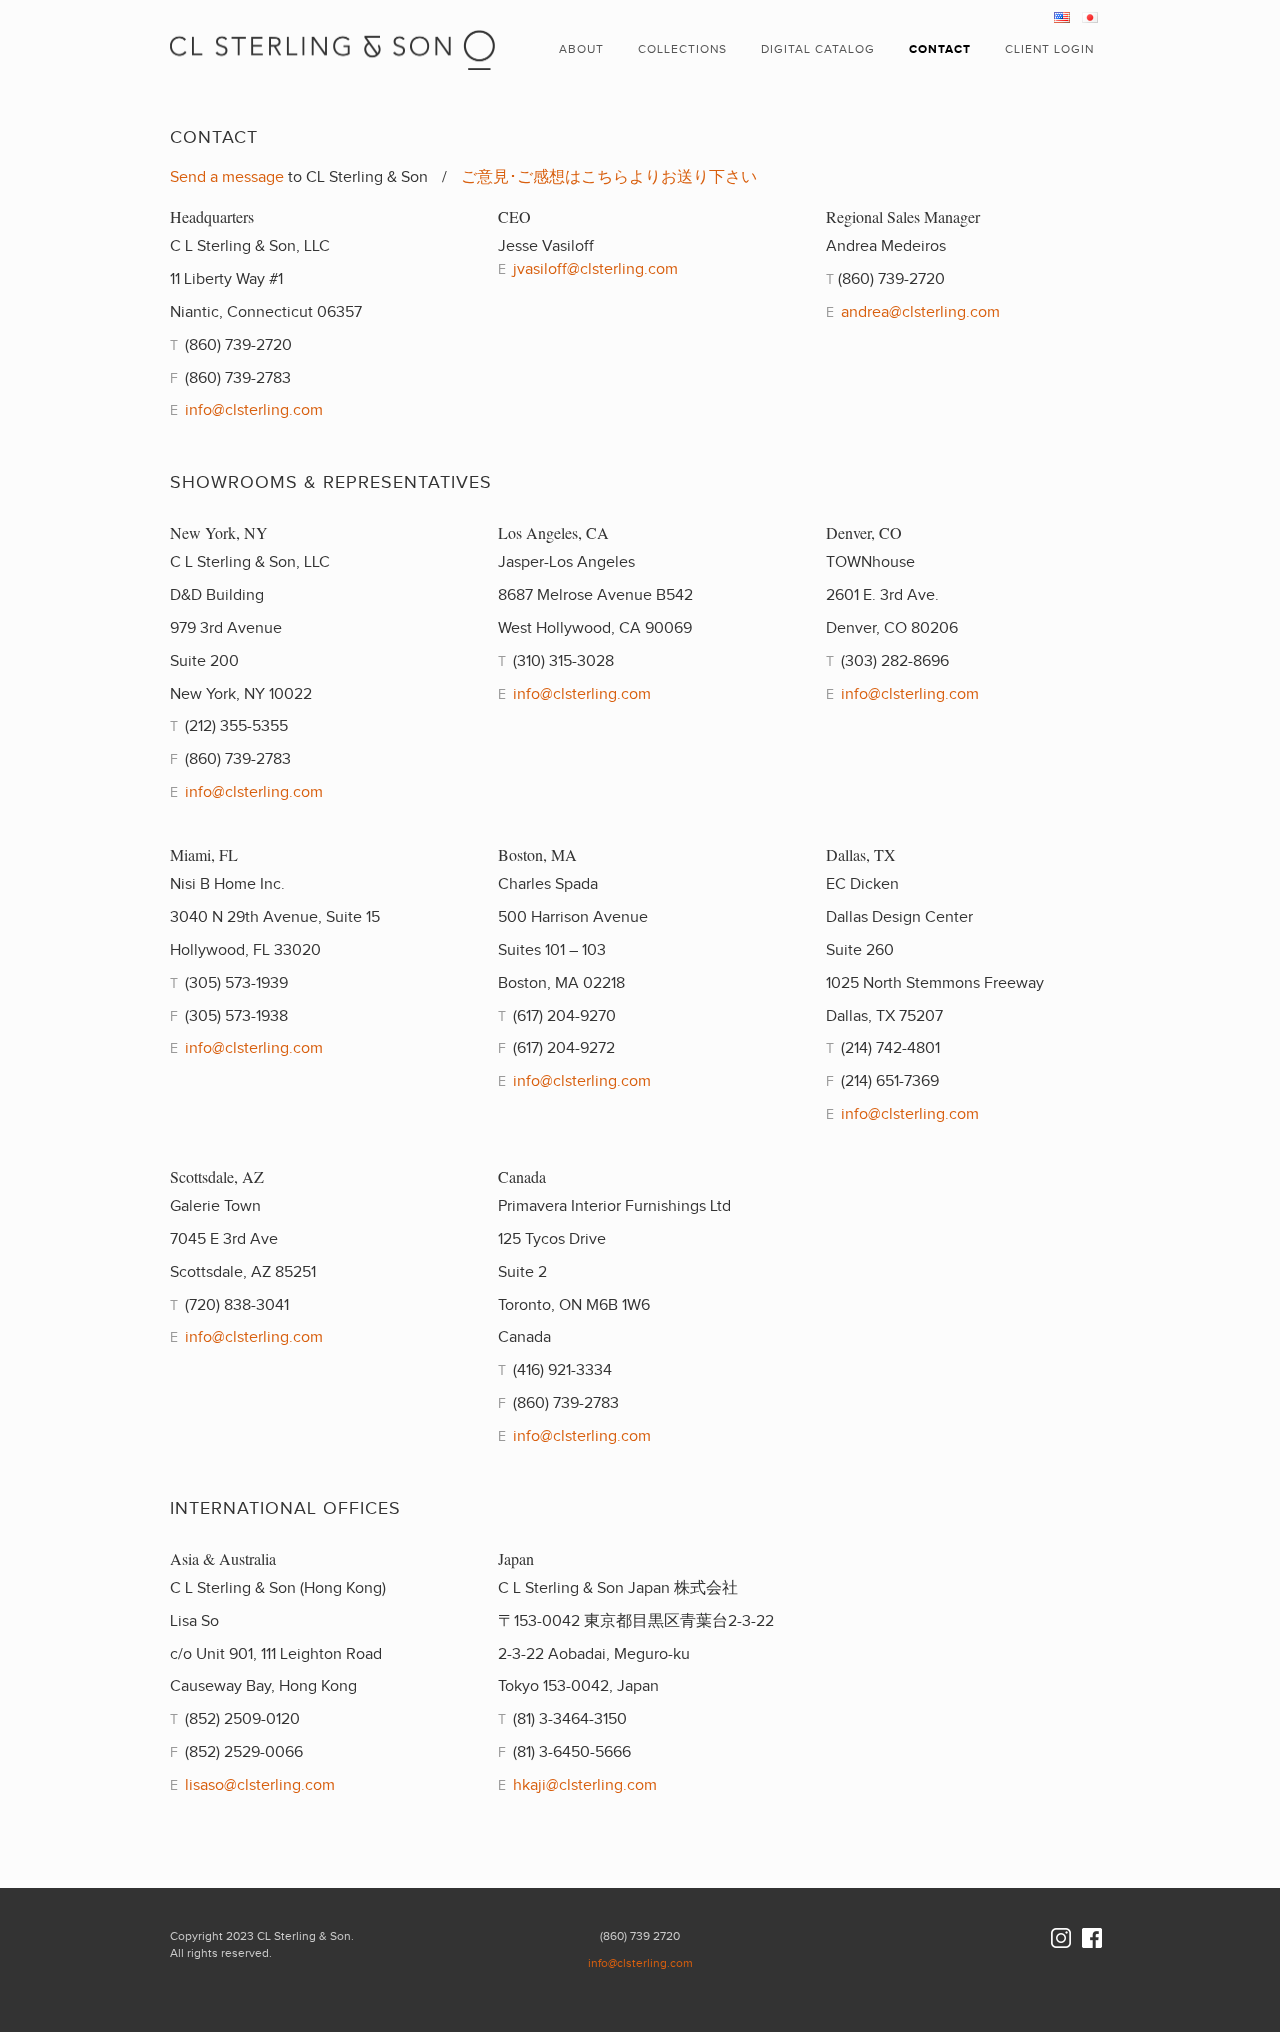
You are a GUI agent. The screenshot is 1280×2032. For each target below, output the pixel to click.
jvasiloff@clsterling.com (595, 269)
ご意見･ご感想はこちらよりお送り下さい (609, 177)
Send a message (227, 177)
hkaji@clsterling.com (585, 1785)
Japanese (1090, 17)
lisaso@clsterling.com (260, 1785)
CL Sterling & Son (334, 35)
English (1062, 17)
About (581, 49)
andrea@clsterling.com (920, 312)
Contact (940, 49)
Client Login (1049, 49)
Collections (682, 49)
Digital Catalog (818, 49)
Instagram (1061, 1938)
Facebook (1092, 1938)
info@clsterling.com (254, 410)
